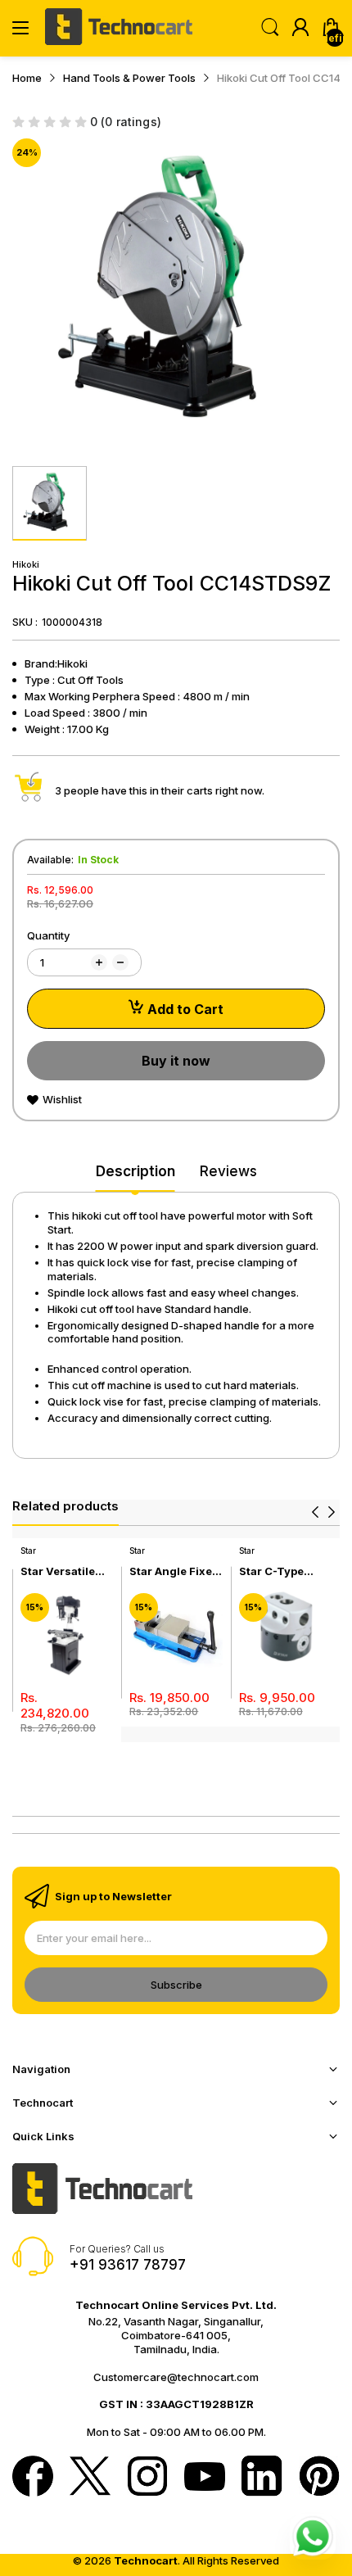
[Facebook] (33, 2478)
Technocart (146, 2560)
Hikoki (26, 564)
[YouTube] (205, 2478)
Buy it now (176, 1061)
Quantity (48, 935)
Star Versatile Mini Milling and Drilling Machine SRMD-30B (66, 1571)
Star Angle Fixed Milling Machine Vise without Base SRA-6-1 (174, 1571)
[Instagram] (147, 2478)
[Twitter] (90, 2478)
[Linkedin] (262, 2478)
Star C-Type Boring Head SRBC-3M (273, 1571)
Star (28, 1551)
